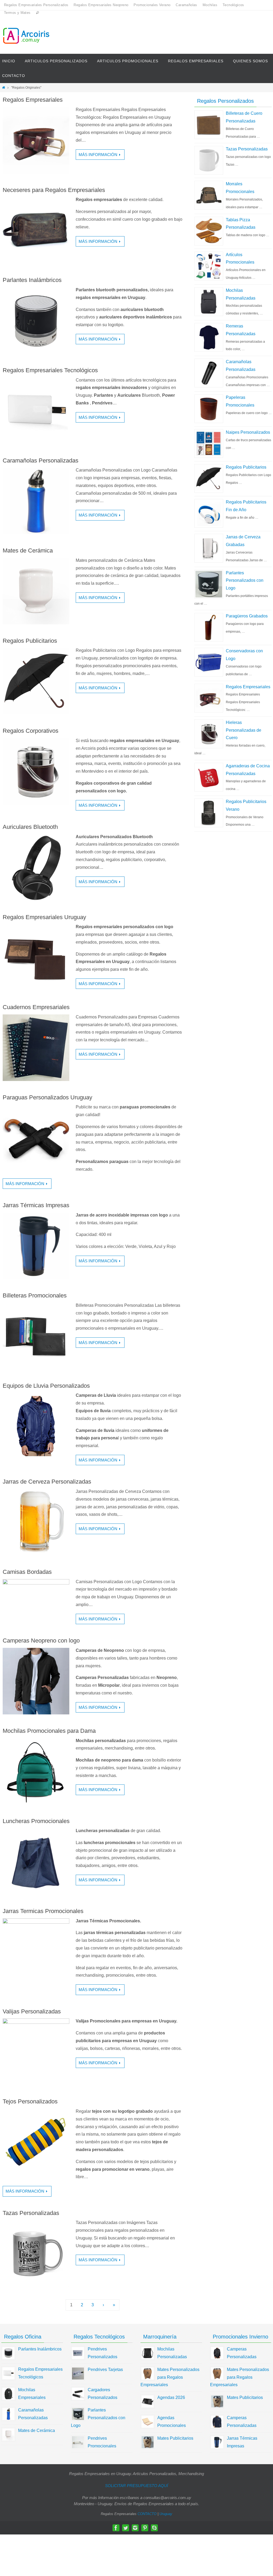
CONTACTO (147, 2514)
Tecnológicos (233, 5)
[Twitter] (126, 2528)
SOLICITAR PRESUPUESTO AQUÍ (136, 2486)
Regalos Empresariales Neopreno (101, 5)
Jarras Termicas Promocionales (43, 1911)
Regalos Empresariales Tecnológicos (50, 370)
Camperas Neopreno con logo (41, 1641)
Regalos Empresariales (33, 100)
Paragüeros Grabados (247, 616)
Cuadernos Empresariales (36, 1007)
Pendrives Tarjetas (105, 2370)
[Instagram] (135, 2528)
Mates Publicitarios (175, 2438)
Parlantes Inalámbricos (32, 280)
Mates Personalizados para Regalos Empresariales (170, 2377)
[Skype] (154, 2528)
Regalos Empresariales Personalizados (36, 5)
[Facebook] (116, 2528)
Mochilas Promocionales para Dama (49, 1731)
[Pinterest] (145, 2528)
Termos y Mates (17, 13)
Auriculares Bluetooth (30, 827)
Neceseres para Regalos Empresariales (54, 190)
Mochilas (210, 5)
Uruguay (166, 2514)
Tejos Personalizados (30, 2101)
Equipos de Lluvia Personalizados (46, 1386)
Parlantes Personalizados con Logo (245, 581)
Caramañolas (186, 5)
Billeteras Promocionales (35, 1295)
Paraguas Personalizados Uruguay (47, 1097)
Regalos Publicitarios (30, 641)
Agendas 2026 (171, 2397)
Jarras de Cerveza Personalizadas (47, 1482)
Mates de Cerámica (28, 550)
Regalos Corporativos (31, 731)
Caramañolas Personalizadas (41, 460)
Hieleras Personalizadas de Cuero (244, 730)
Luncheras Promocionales (36, 1821)
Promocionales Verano (152, 5)
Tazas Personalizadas (31, 2213)
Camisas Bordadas (27, 1572)
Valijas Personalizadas (32, 2011)
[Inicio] (4, 88)
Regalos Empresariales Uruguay (44, 917)
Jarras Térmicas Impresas (36, 1205)
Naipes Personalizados (248, 432)
